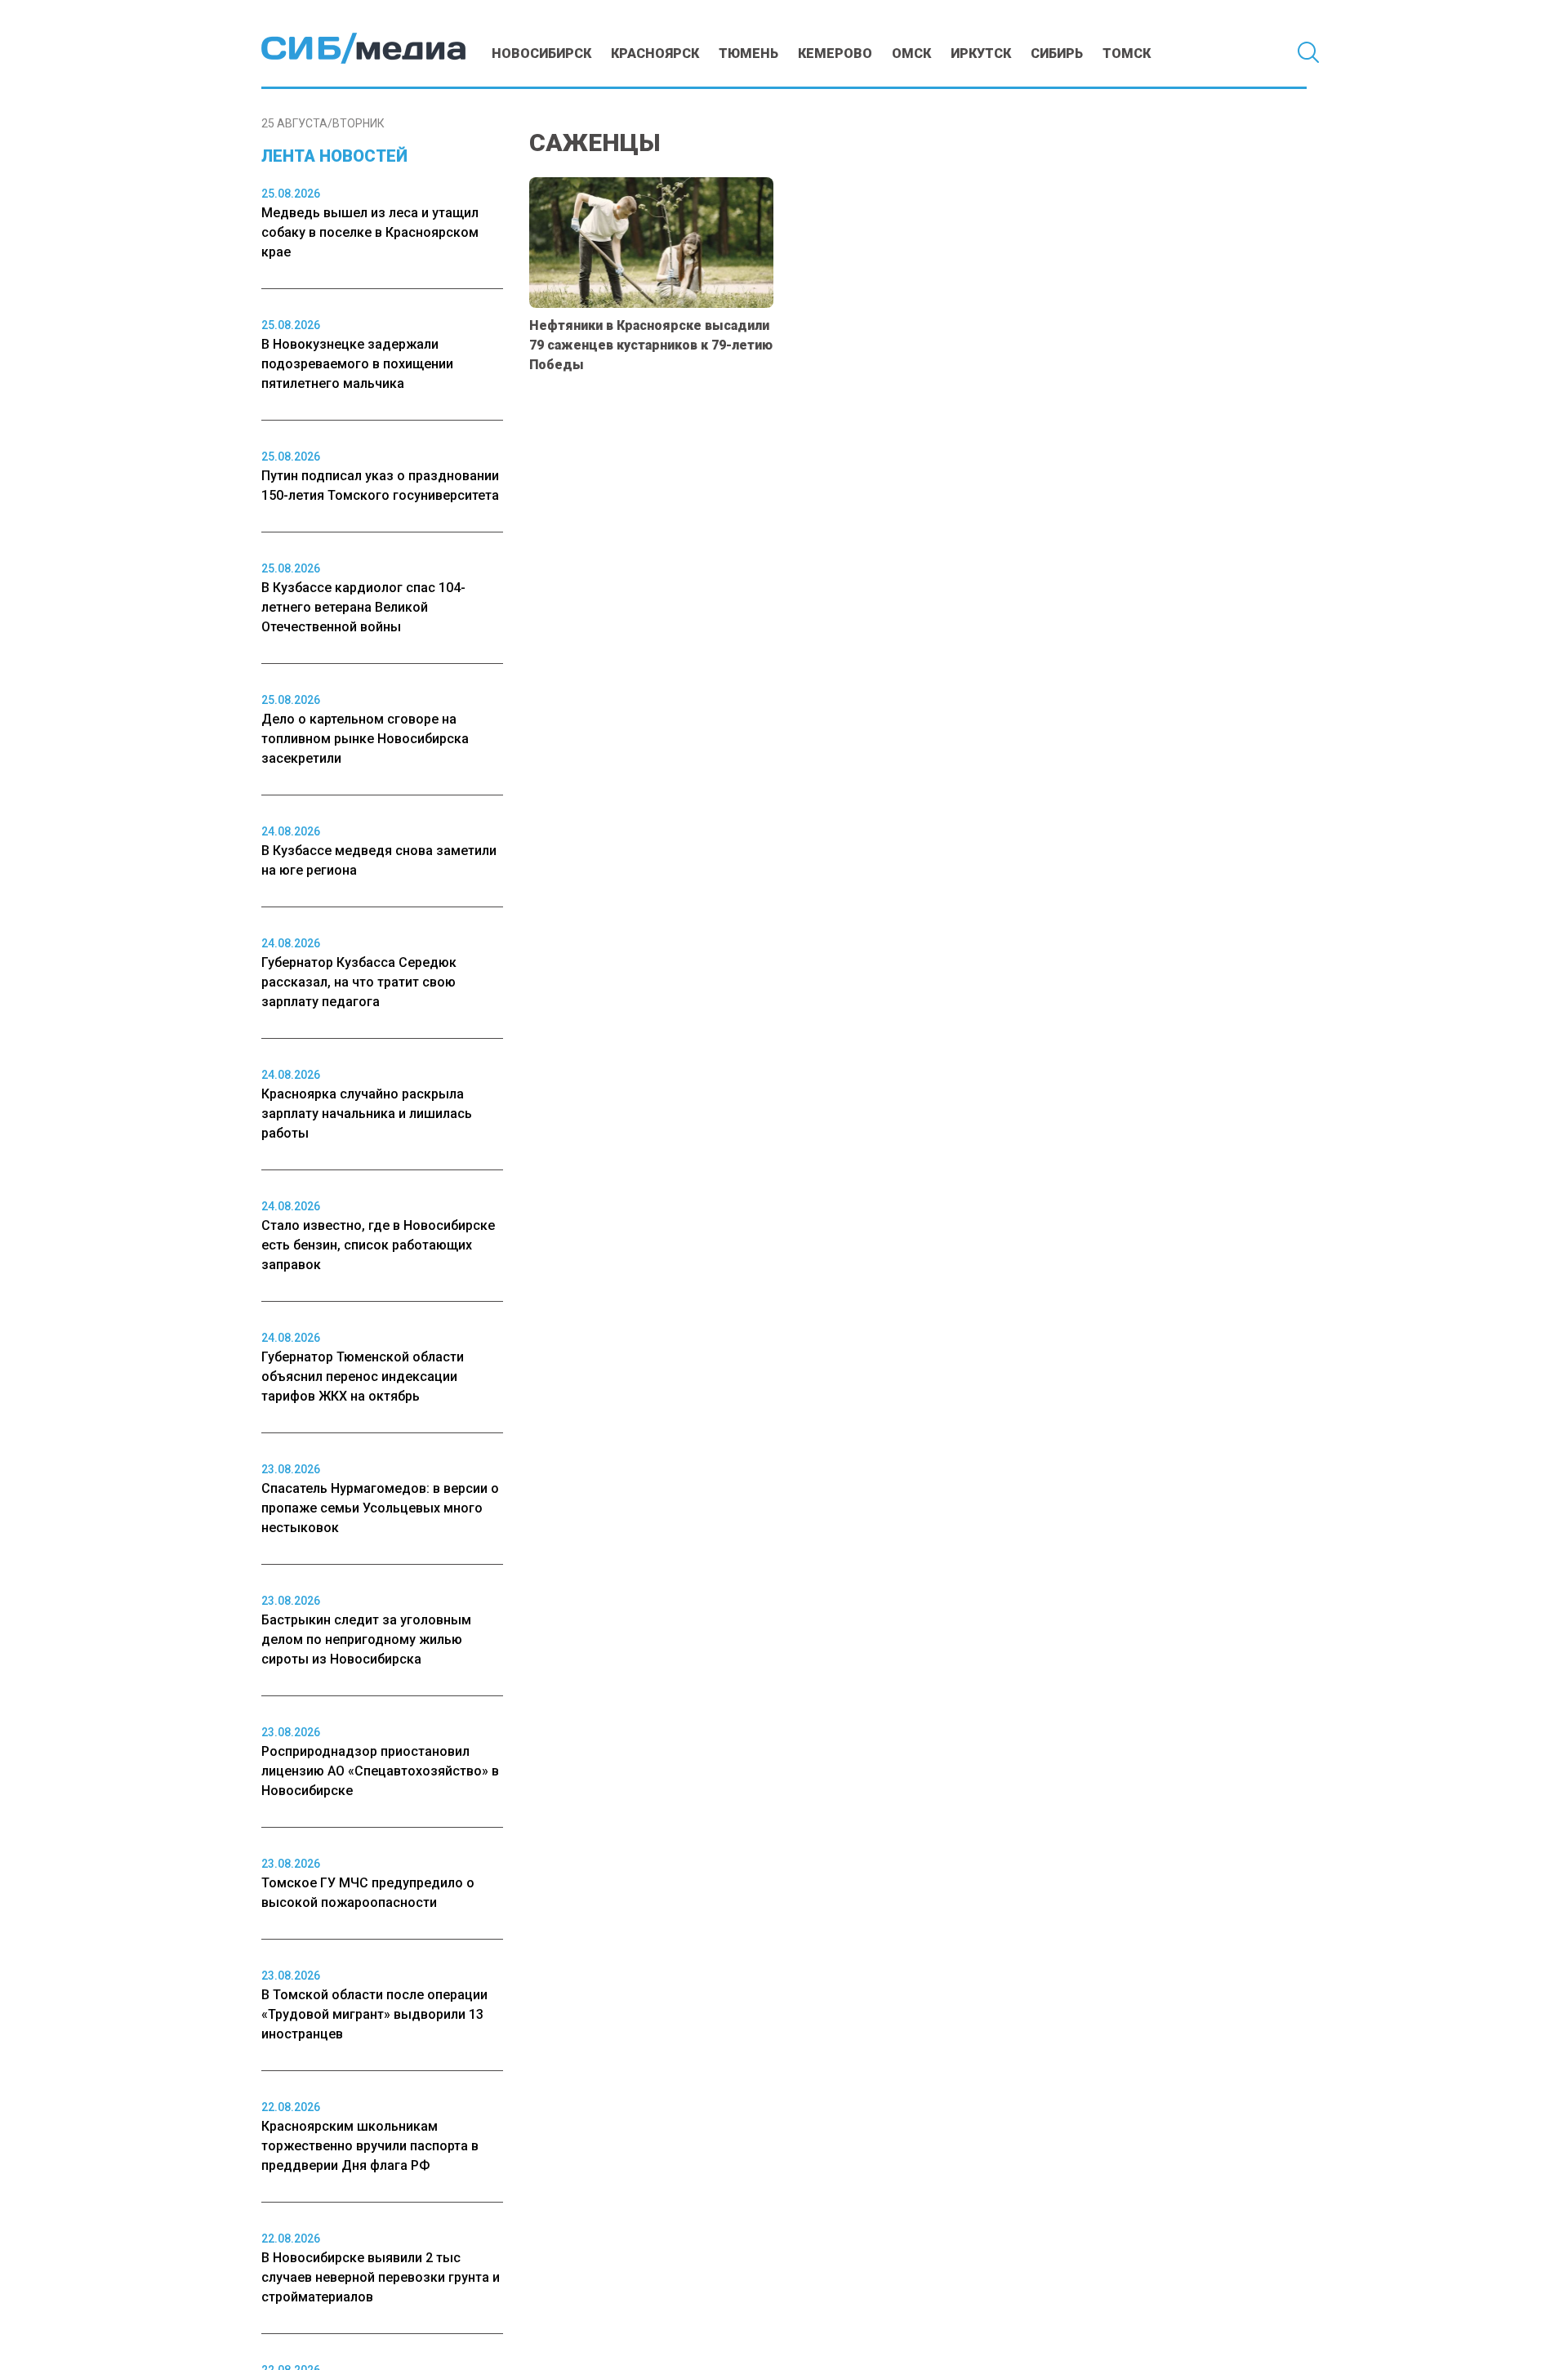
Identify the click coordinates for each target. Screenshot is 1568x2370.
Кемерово (835, 53)
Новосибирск (541, 53)
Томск (1127, 53)
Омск (911, 53)
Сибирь (1057, 53)
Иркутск (981, 53)
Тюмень (748, 53)
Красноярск (655, 53)
